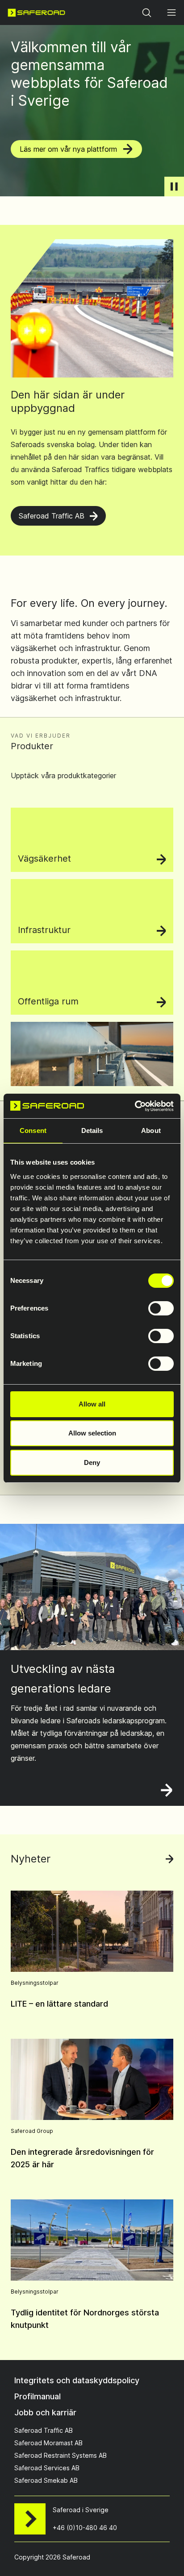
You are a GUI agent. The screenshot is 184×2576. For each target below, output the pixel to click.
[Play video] (174, 187)
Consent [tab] (33, 1130)
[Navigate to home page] (36, 12)
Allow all (92, 1404)
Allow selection (92, 1433)
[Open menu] (171, 12)
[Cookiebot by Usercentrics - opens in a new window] (135, 1106)
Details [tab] (92, 1130)
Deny (92, 1462)
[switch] (161, 1308)
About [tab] (151, 1130)
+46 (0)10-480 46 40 (85, 2528)
